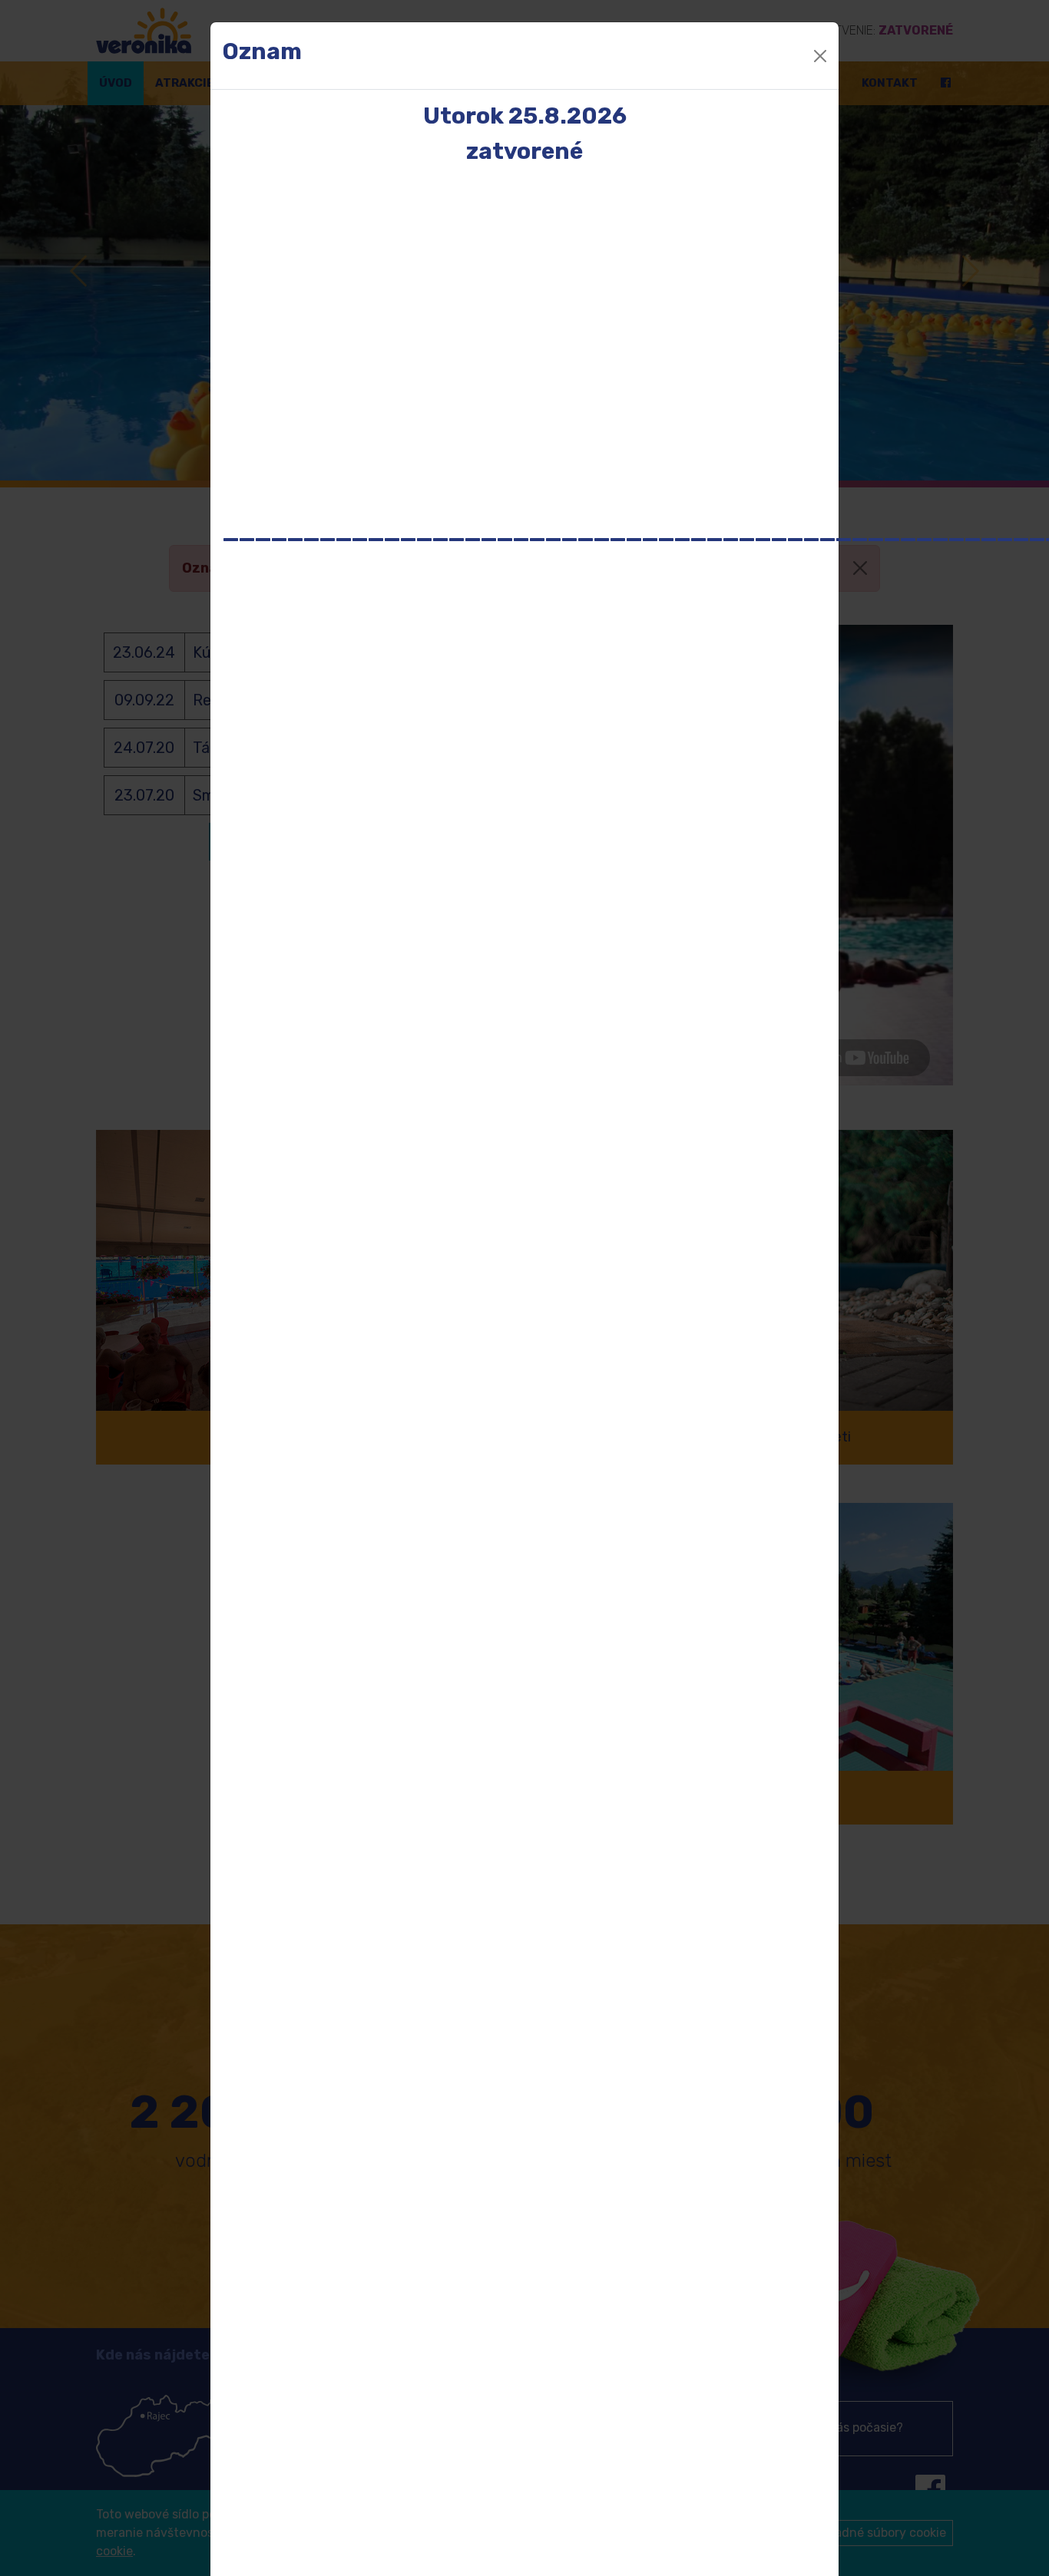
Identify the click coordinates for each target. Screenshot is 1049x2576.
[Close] (820, 56)
